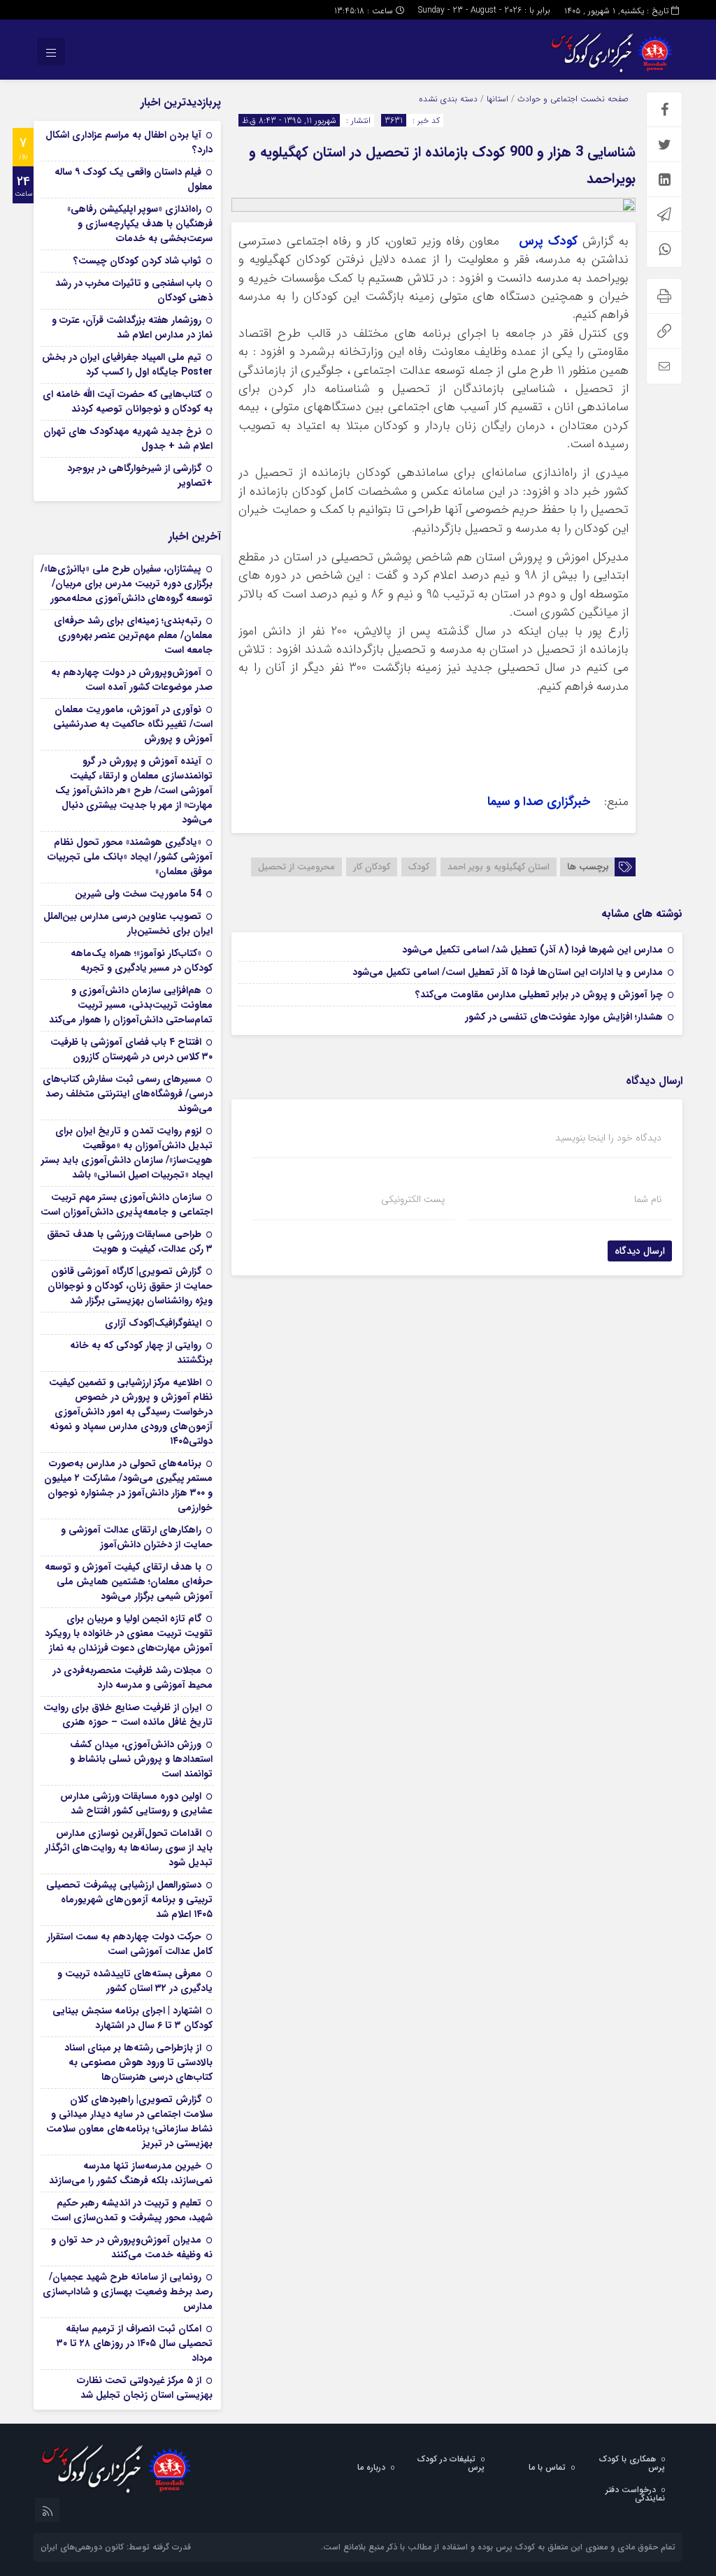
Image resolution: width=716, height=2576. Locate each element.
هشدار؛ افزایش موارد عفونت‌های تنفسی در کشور (564, 1017)
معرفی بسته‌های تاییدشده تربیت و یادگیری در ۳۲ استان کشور (135, 1981)
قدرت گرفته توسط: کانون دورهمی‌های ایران (116, 2547)
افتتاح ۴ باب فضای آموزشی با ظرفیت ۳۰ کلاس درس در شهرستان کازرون (131, 1049)
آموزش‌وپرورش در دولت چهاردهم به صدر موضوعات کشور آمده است (132, 680)
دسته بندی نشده (448, 99)
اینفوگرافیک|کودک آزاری (153, 1323)
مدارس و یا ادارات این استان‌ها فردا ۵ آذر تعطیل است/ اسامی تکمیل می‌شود (508, 972)
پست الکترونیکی (413, 1199)
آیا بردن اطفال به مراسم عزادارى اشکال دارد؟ (129, 142)
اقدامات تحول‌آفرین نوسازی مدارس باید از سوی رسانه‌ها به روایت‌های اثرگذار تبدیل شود (129, 1848)
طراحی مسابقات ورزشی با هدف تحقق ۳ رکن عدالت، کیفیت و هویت (130, 1242)
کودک (419, 867)
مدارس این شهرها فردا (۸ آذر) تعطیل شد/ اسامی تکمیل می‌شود (532, 950)
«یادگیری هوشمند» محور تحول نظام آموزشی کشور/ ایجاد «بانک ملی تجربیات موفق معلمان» (130, 857)
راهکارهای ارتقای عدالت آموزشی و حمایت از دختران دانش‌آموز (137, 1537)
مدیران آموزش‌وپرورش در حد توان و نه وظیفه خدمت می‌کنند (132, 2247)
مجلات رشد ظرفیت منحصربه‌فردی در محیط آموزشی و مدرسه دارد (133, 1678)
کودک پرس (548, 241)
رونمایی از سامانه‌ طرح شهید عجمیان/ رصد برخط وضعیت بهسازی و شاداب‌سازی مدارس (128, 2292)
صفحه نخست (603, 99)
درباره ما (371, 2467)
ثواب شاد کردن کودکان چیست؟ (137, 261)
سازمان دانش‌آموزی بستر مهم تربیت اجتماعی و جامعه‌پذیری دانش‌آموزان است (127, 1204)
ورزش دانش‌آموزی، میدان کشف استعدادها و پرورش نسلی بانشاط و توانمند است (141, 1759)
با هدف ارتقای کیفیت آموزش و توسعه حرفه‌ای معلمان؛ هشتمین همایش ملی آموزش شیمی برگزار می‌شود (129, 1582)
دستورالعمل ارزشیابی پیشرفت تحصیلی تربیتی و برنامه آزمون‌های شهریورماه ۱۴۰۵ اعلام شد (129, 1900)
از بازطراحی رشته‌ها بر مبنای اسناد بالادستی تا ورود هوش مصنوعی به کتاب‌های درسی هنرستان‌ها (138, 2062)
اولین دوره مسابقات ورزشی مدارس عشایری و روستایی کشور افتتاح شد (136, 1803)
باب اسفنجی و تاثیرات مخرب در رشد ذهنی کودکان (134, 290)
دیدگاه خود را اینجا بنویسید (608, 1138)
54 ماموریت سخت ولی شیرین (138, 894)
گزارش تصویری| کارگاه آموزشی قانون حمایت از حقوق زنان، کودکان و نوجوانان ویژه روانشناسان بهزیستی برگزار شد (130, 1286)
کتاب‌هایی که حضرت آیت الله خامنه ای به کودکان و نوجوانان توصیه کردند (128, 401)
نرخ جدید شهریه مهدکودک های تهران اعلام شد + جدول (128, 439)
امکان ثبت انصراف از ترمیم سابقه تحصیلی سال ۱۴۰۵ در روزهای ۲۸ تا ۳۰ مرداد (135, 2343)
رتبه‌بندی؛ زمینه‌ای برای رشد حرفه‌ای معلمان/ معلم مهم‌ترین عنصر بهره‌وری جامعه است (133, 635)
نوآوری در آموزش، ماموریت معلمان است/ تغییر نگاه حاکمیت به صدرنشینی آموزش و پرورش (133, 724)
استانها (497, 99)
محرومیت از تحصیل (296, 867)
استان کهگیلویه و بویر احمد (499, 867)
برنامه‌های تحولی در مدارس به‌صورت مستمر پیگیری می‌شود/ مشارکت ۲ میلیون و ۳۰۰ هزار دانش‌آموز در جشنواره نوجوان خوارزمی (128, 1485)
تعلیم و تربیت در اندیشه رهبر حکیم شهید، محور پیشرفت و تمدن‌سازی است (132, 2210)
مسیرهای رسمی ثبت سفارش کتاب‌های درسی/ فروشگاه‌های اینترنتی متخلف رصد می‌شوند (128, 1094)
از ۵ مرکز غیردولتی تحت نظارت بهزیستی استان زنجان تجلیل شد (145, 2388)
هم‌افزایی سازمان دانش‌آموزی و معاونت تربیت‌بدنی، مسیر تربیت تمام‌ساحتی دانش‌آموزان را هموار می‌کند (131, 1005)
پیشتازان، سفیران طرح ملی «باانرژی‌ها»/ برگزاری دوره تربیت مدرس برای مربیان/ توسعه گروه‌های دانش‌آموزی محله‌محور (127, 584)
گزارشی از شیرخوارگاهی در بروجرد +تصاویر (140, 476)
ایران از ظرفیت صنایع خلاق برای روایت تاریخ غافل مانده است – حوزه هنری (128, 1715)
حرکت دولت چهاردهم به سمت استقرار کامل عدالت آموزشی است (130, 1944)
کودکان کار (372, 867)
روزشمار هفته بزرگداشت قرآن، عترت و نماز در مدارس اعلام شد (132, 327)
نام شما (648, 1199)
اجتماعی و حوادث (547, 99)
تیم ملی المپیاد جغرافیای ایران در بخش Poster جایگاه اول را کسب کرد (127, 364)
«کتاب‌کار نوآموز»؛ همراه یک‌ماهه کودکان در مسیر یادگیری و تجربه (142, 961)
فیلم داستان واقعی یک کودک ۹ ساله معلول (134, 179)
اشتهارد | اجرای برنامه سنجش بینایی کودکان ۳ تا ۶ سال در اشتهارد (133, 2018)
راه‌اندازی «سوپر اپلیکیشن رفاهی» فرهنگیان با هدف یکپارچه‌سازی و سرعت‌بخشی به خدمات (140, 224)
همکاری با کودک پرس (632, 2463)
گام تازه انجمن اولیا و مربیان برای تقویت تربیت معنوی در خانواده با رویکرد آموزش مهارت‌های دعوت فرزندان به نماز (129, 1633)
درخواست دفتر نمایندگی (635, 2494)
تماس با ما (547, 2467)
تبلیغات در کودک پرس (451, 2463)
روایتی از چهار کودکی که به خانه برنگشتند (141, 1353)
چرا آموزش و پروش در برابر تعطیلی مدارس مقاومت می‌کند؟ (539, 994)
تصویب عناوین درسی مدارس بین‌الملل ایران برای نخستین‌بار (128, 924)
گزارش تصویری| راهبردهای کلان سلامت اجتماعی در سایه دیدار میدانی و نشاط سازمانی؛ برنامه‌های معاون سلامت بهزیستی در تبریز (129, 2121)
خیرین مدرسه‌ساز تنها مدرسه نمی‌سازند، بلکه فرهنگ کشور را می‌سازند (131, 2173)
